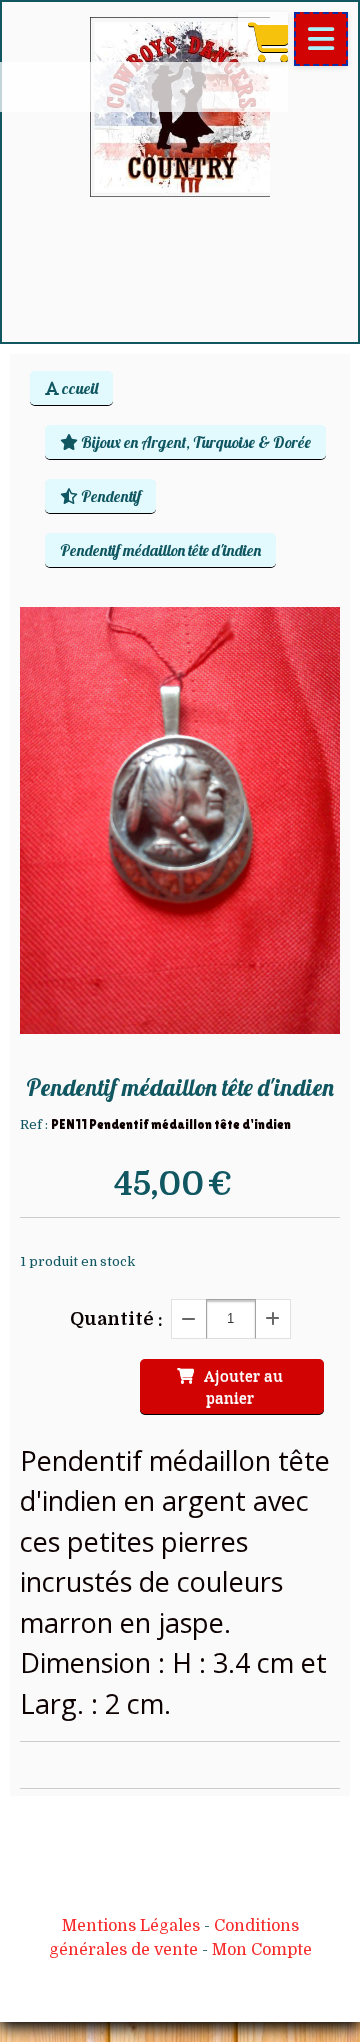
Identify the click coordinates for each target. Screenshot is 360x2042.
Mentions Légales (131, 1926)
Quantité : (116, 1319)
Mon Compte (262, 1950)
